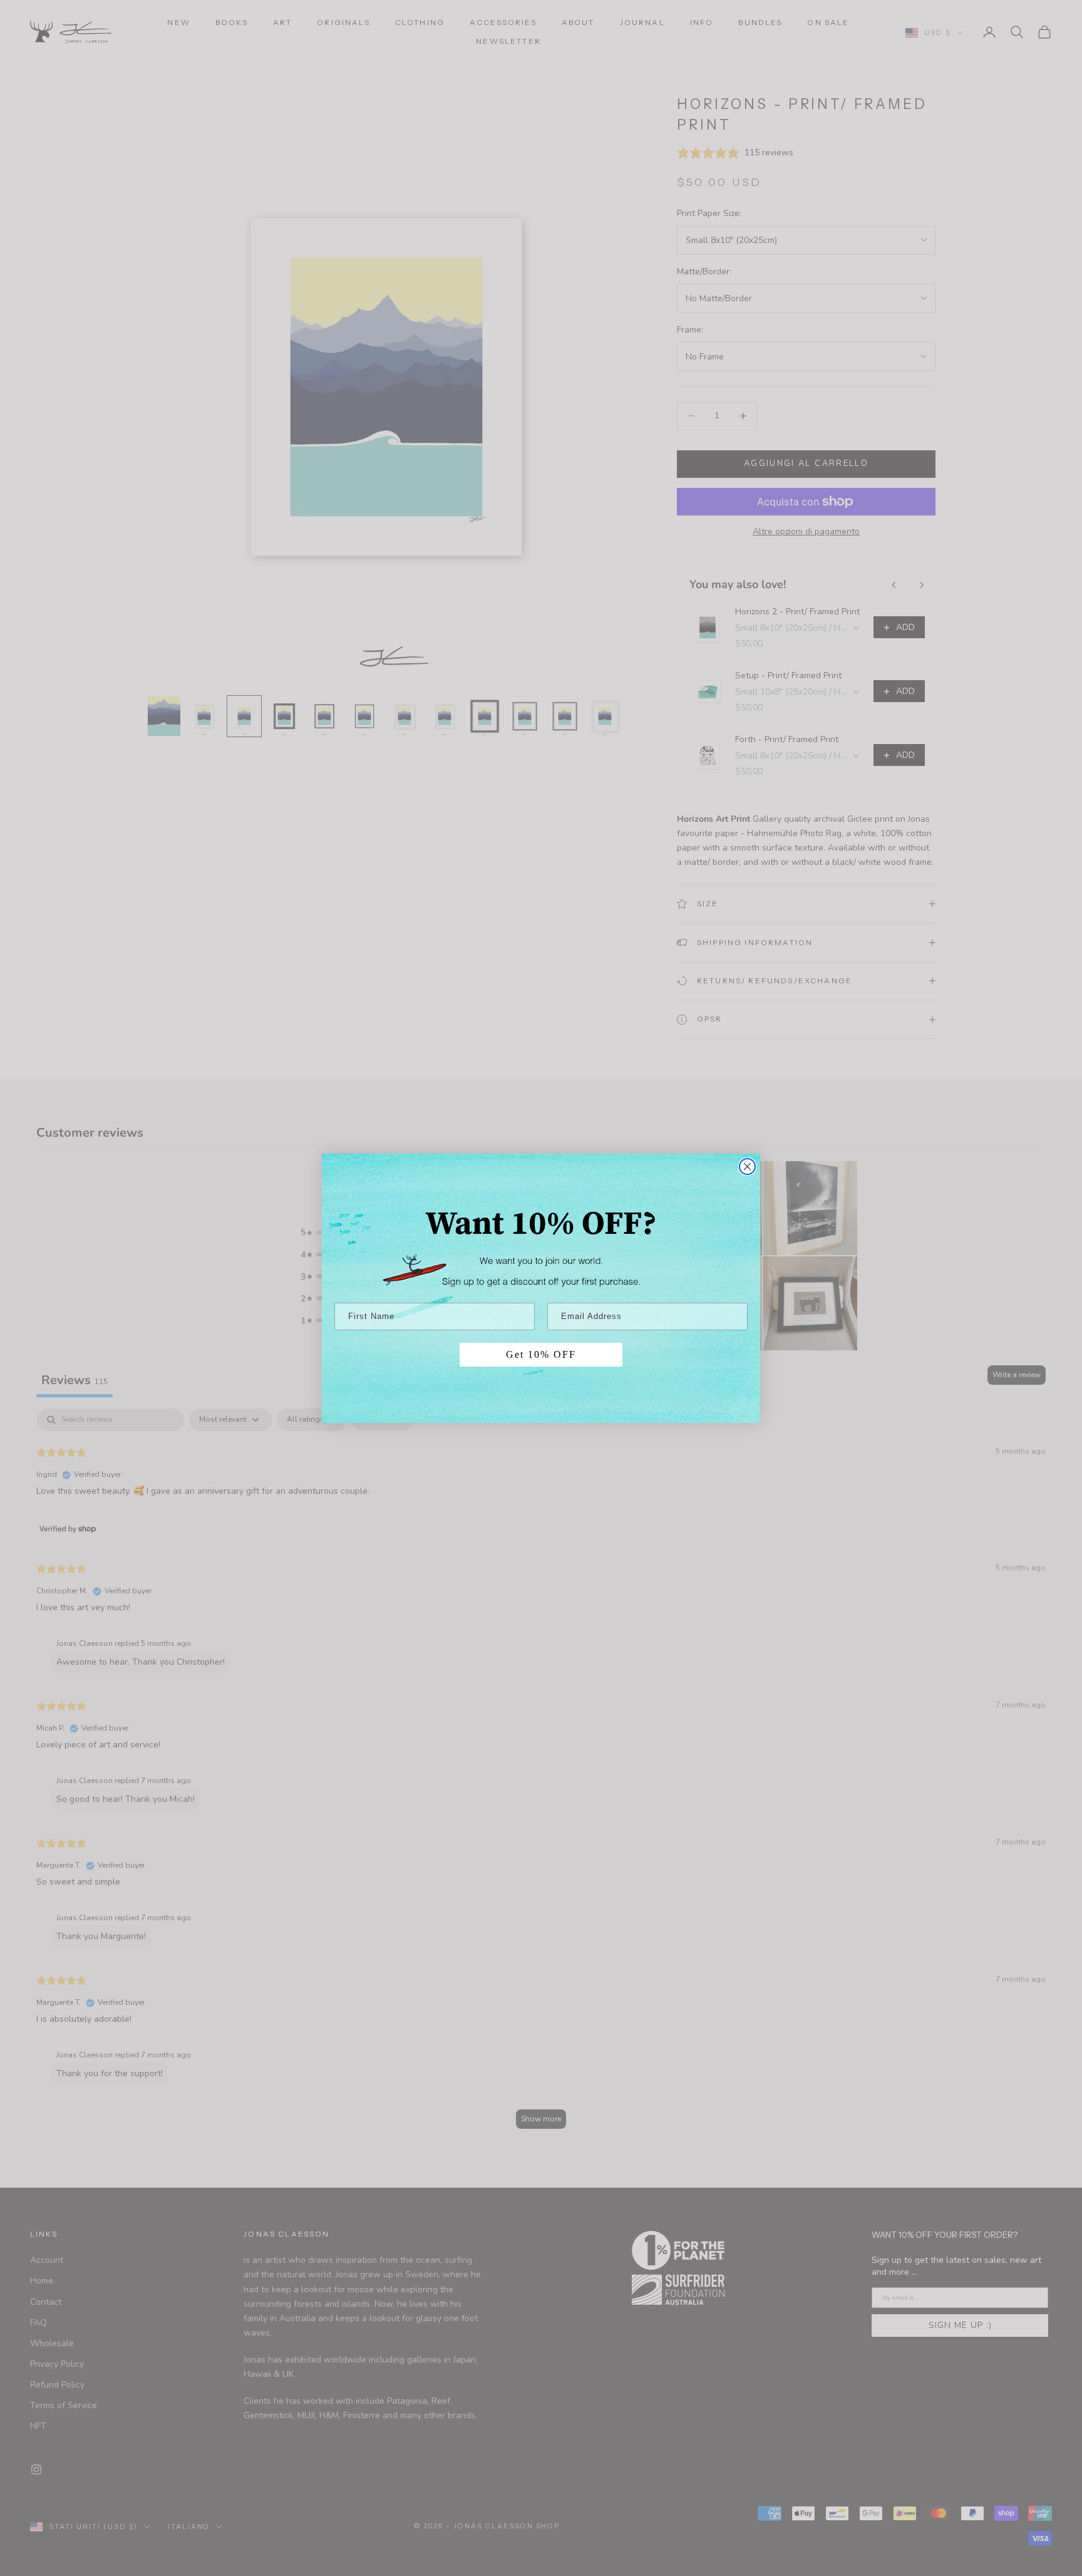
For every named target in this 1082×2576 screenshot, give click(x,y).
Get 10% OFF (541, 1354)
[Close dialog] (747, 1166)
